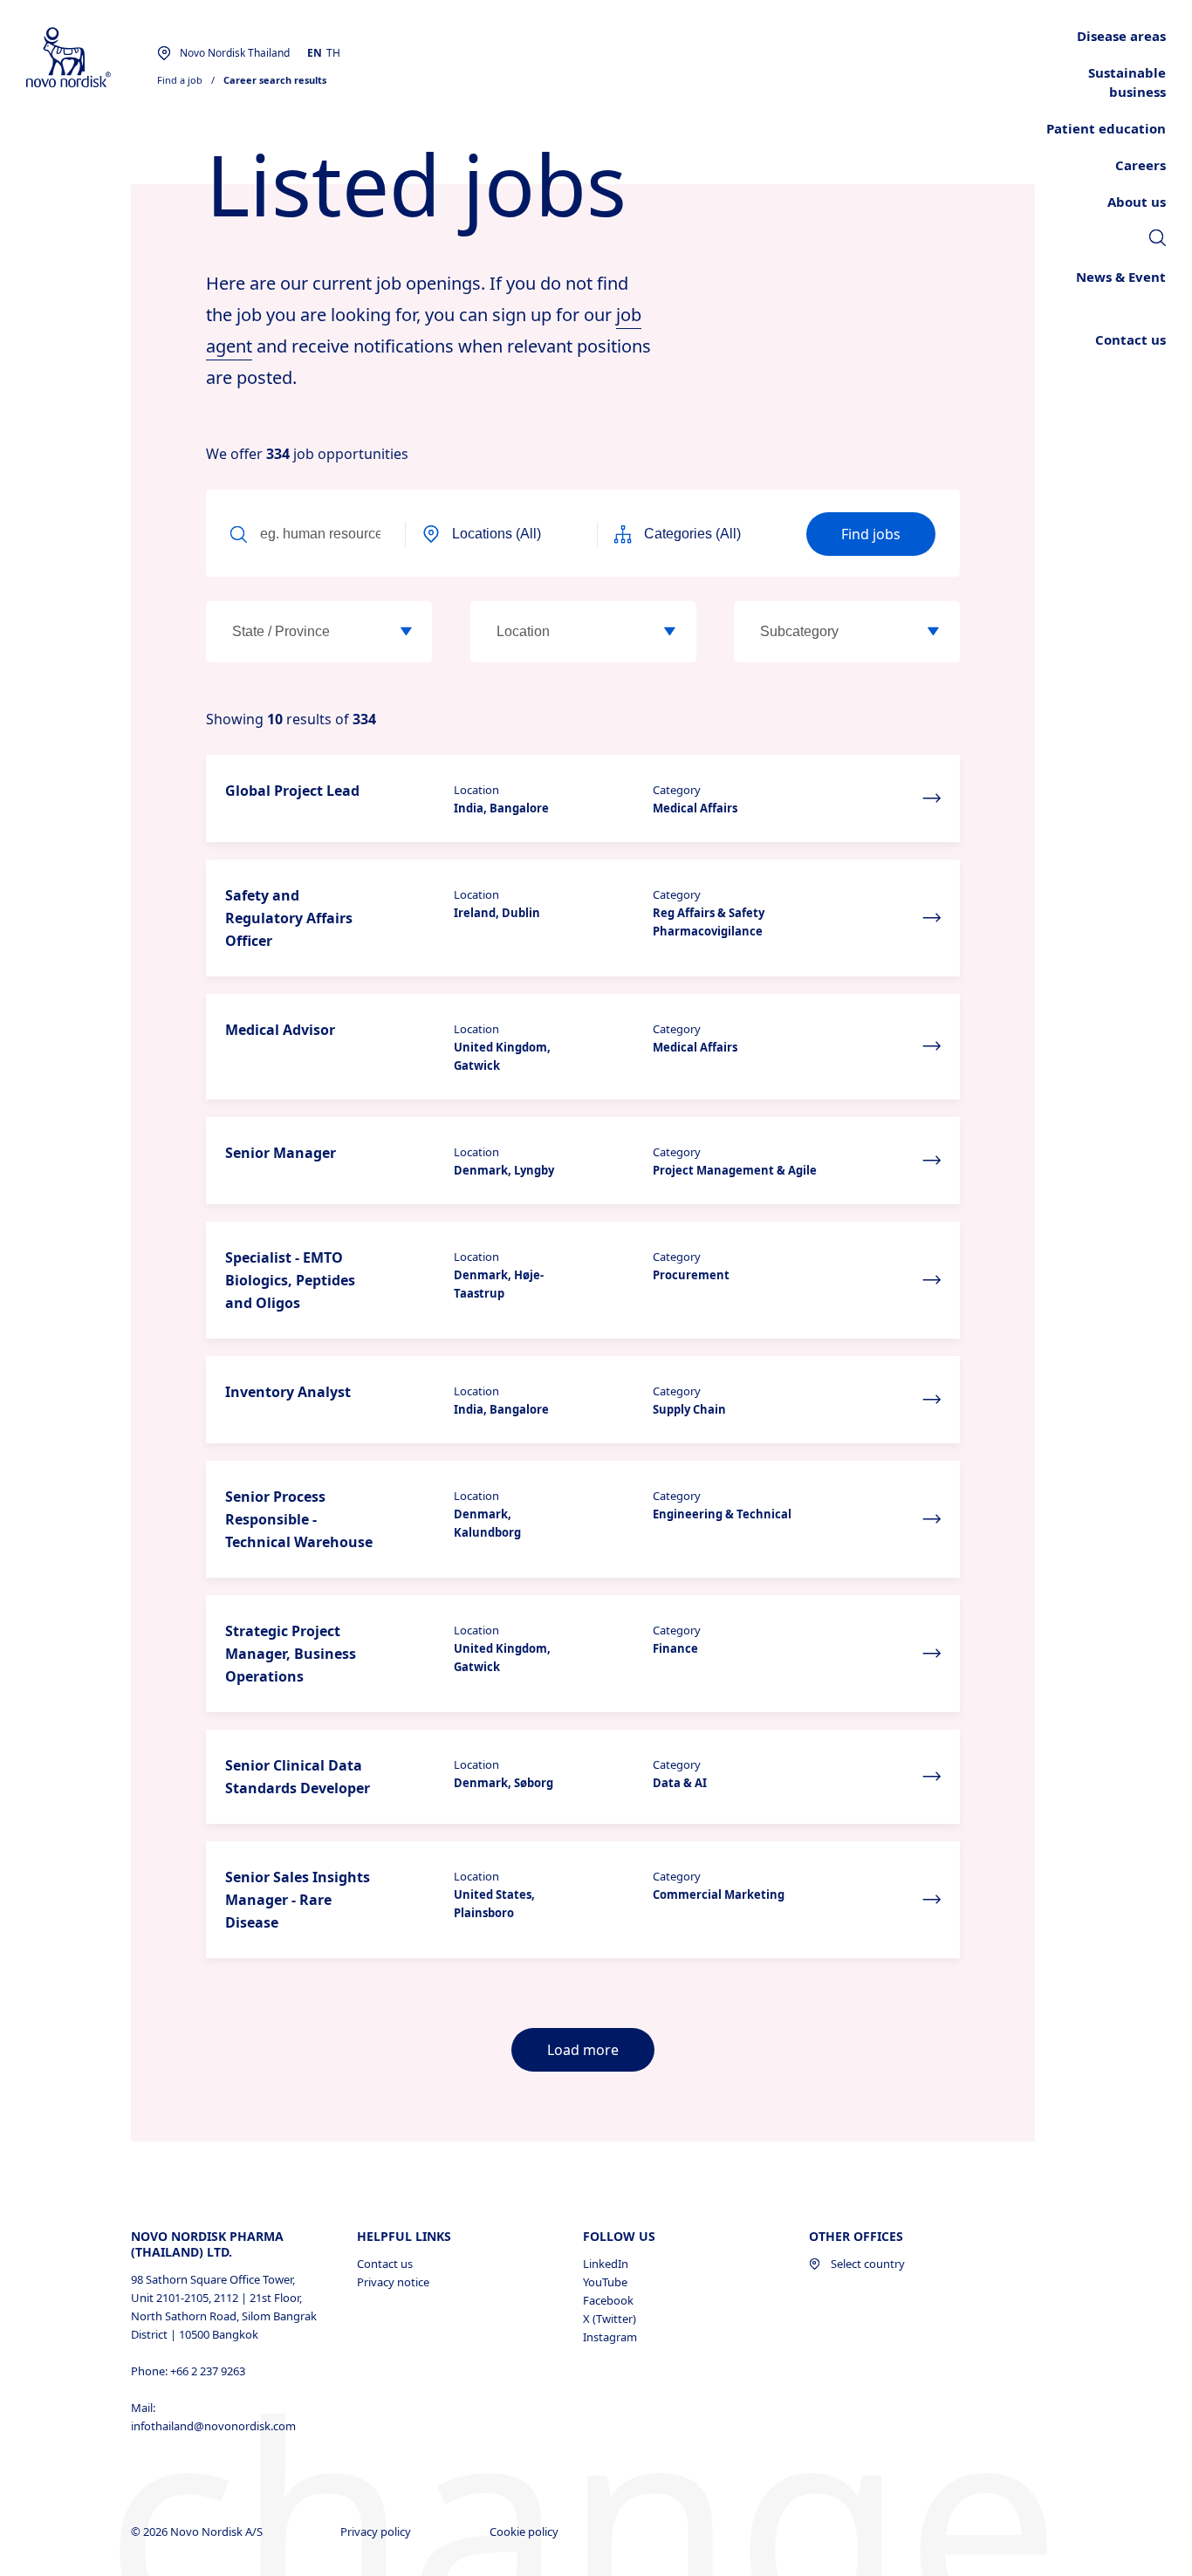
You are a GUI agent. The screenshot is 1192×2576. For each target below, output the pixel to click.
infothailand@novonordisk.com (213, 2426)
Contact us (385, 2264)
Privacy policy (377, 2531)
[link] (1158, 240)
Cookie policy (525, 2531)
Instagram (610, 2337)
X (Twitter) (610, 2319)
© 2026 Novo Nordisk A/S (198, 2531)
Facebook (608, 2300)
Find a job (180, 80)
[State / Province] (406, 632)
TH (333, 53)
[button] (583, 798)
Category (677, 790)
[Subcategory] (934, 632)
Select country (868, 2264)
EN (315, 53)
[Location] (670, 632)
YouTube (605, 2282)
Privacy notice (393, 2282)
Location (476, 790)
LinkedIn (606, 2264)
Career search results (275, 80)
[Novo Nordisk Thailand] (92, 58)
